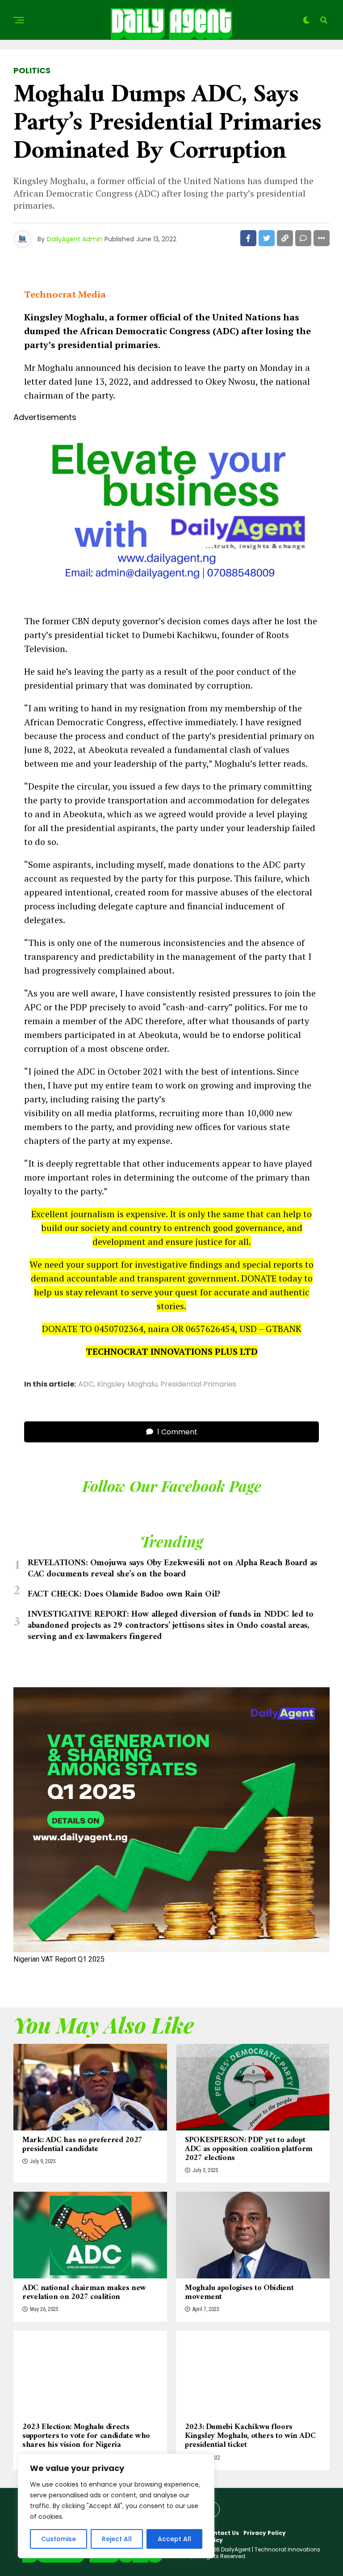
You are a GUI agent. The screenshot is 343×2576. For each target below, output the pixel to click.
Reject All (117, 2539)
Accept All (174, 2539)
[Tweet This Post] (267, 238)
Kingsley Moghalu (127, 1384)
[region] (116, 2506)
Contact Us (222, 2533)
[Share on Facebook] (248, 238)
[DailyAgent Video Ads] (171, 599)
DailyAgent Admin (75, 239)
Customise (59, 2539)
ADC (86, 1384)
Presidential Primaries (198, 1384)
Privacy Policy (265, 2533)
